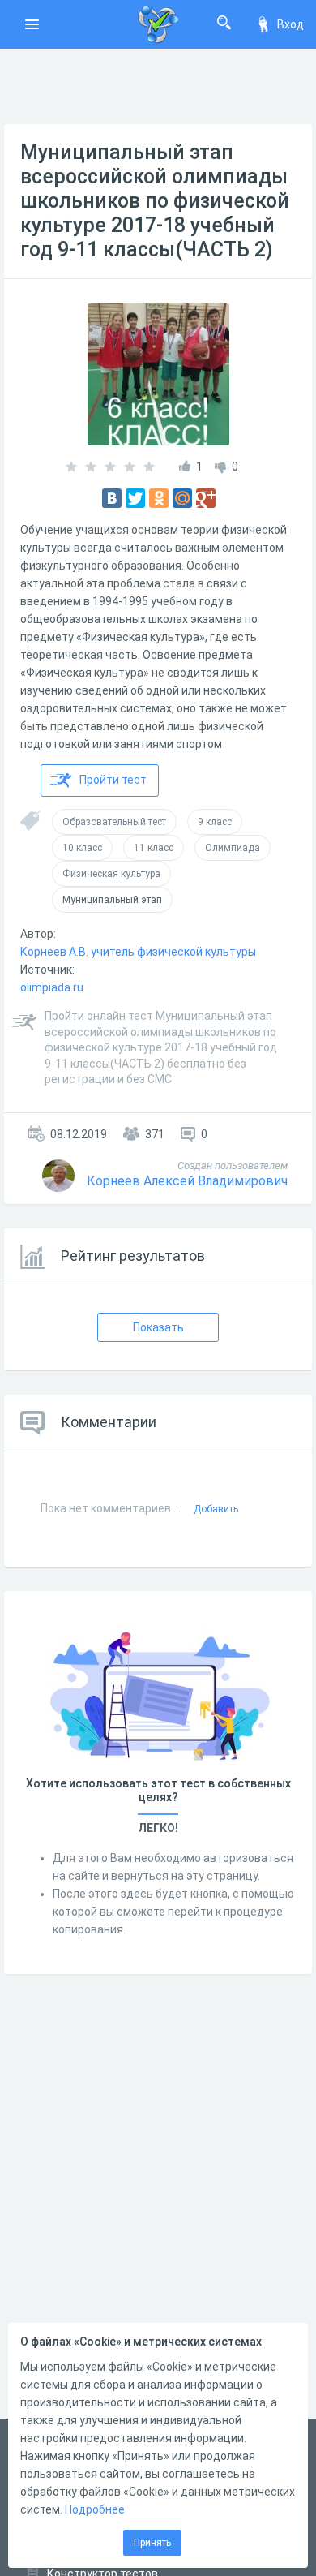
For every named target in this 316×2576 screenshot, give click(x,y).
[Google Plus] (206, 498)
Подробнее (95, 2509)
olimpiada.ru (52, 987)
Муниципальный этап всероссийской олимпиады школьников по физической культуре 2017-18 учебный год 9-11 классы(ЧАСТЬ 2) (155, 201)
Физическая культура (111, 874)
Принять (152, 2543)
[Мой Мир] (182, 498)
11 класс (154, 848)
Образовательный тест (114, 822)
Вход (290, 24)
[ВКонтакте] (112, 498)
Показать (158, 1327)
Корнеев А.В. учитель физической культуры (138, 952)
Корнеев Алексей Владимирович (187, 1181)
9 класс (215, 822)
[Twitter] (135, 498)
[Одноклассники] (159, 498)
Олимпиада (233, 848)
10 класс (82, 848)
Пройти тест (113, 780)
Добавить (216, 1509)
